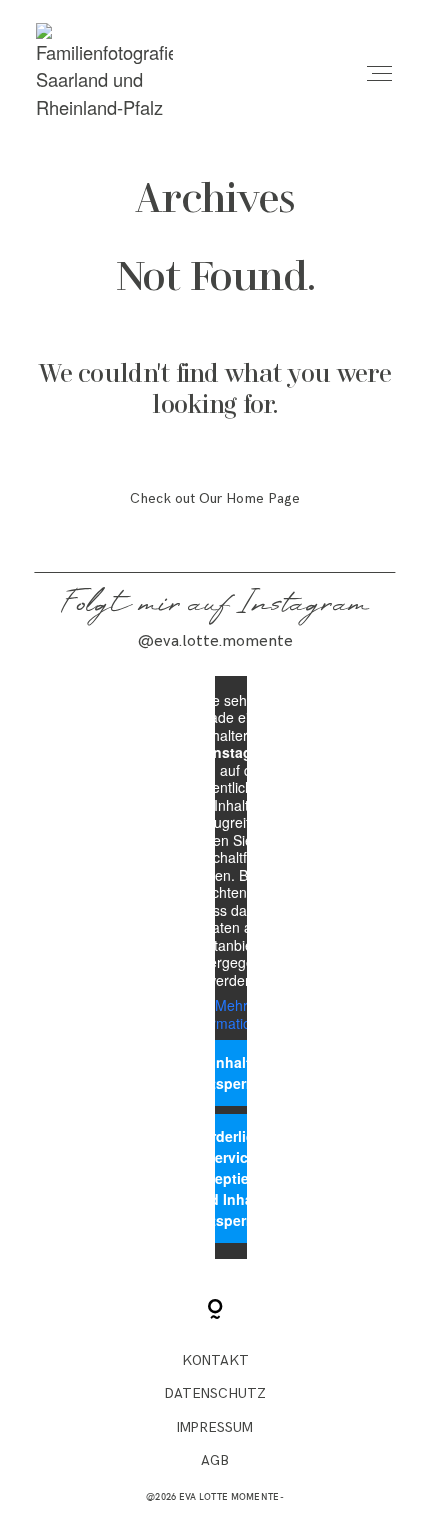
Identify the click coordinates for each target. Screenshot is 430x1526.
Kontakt (215, 1361)
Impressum (215, 1428)
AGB (215, 1461)
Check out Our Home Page (215, 498)
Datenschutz (215, 1394)
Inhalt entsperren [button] (231, 1072)
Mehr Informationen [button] (231, 1014)
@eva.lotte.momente (215, 641)
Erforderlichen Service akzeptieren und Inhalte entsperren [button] (231, 1178)
